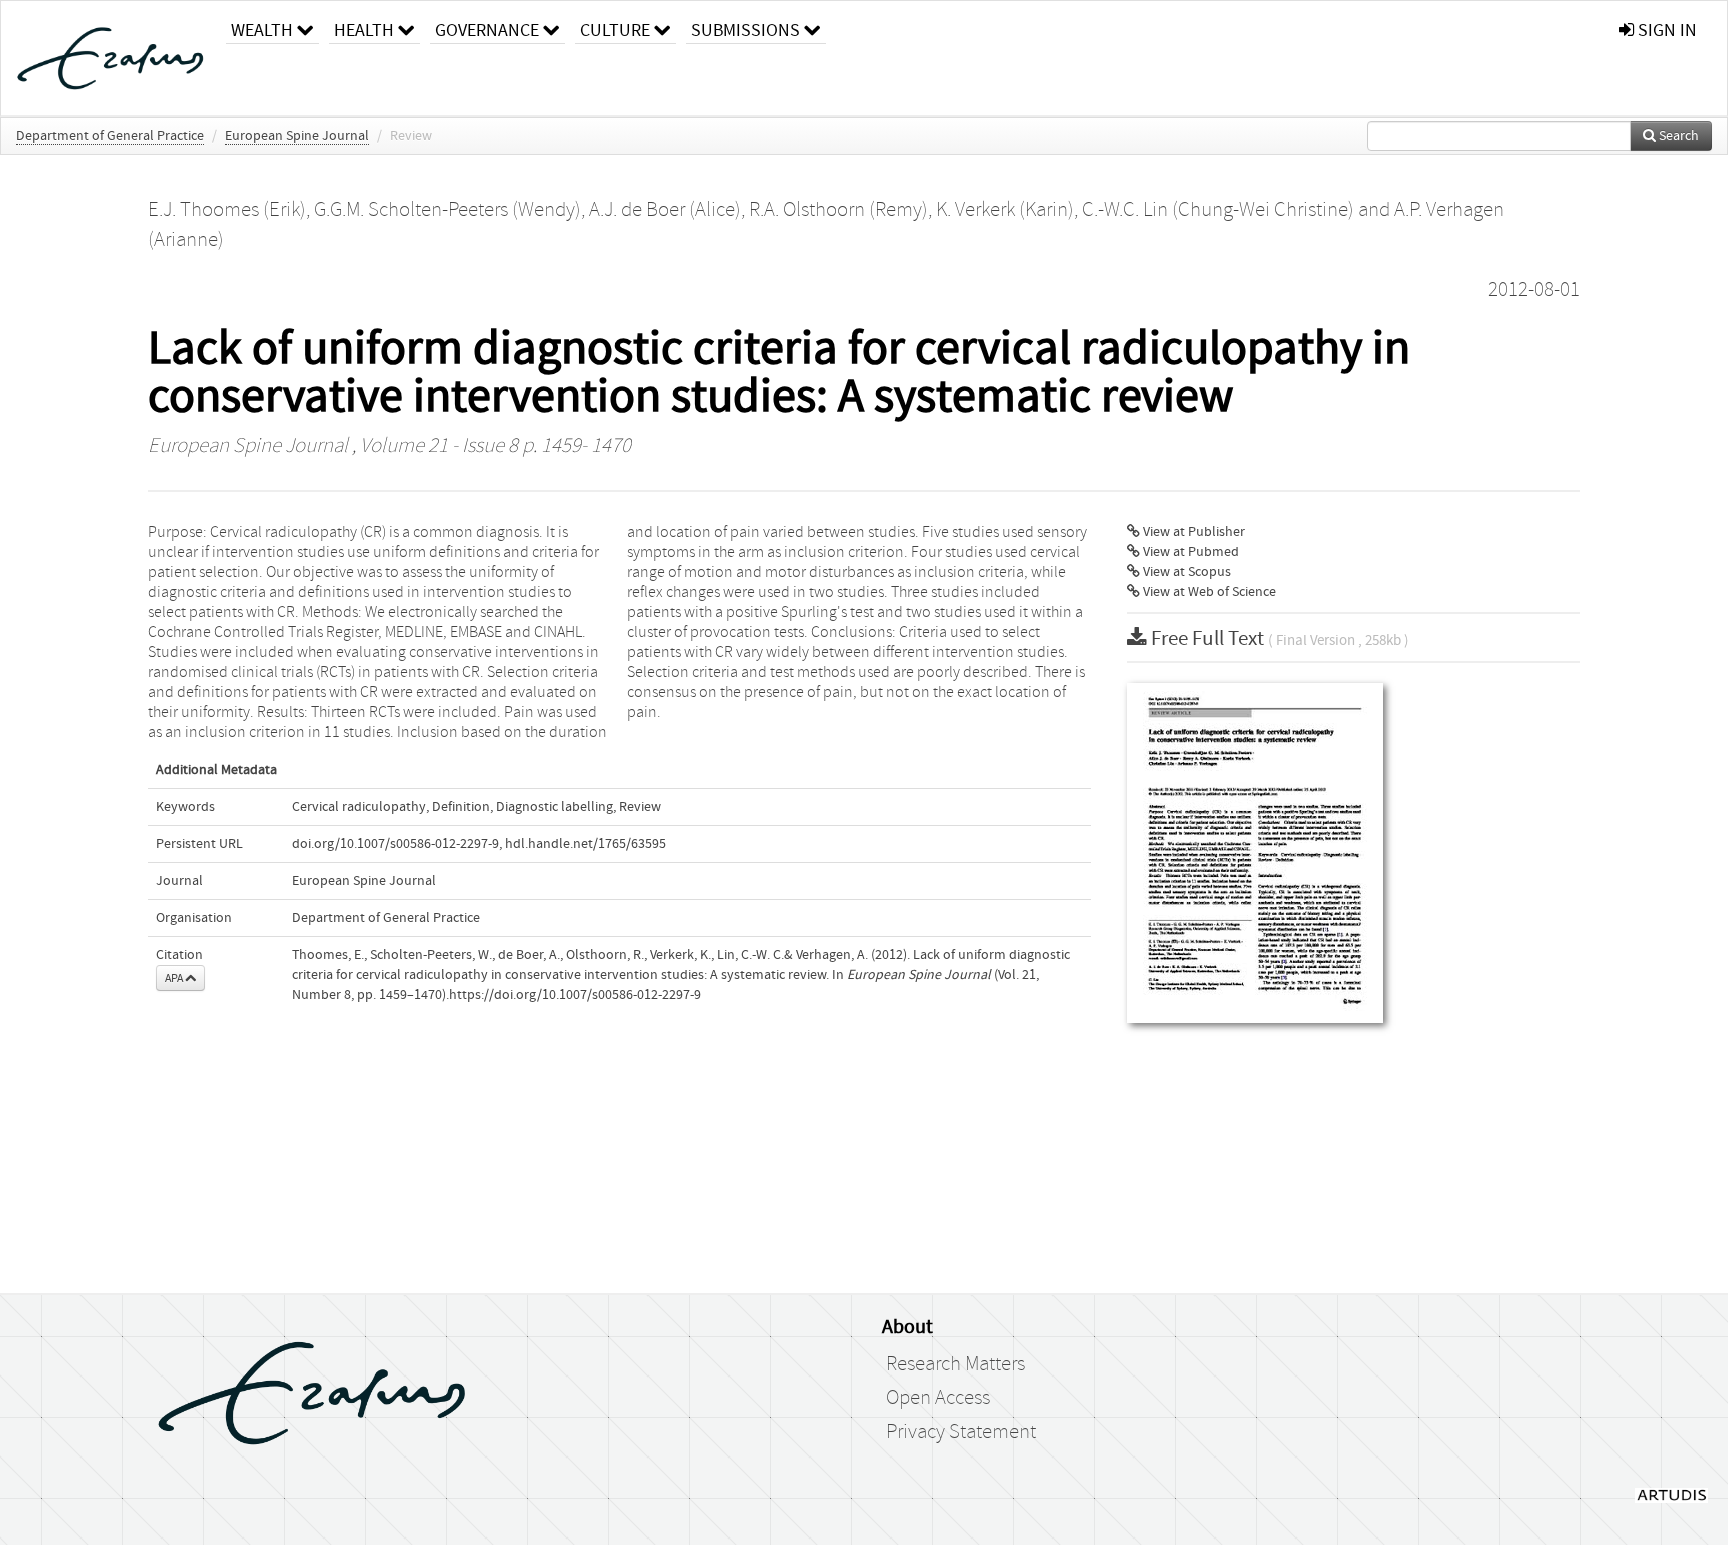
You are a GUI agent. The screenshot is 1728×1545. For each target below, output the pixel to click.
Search (1677, 136)
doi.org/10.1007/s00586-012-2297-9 (395, 844)
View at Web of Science (1208, 592)
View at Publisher (1192, 532)
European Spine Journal (297, 136)
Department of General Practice (110, 136)
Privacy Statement (961, 1432)
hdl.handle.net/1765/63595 (585, 844)
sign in (1665, 30)
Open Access (938, 1398)
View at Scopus (1185, 572)
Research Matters (955, 1364)
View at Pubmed (1189, 552)
